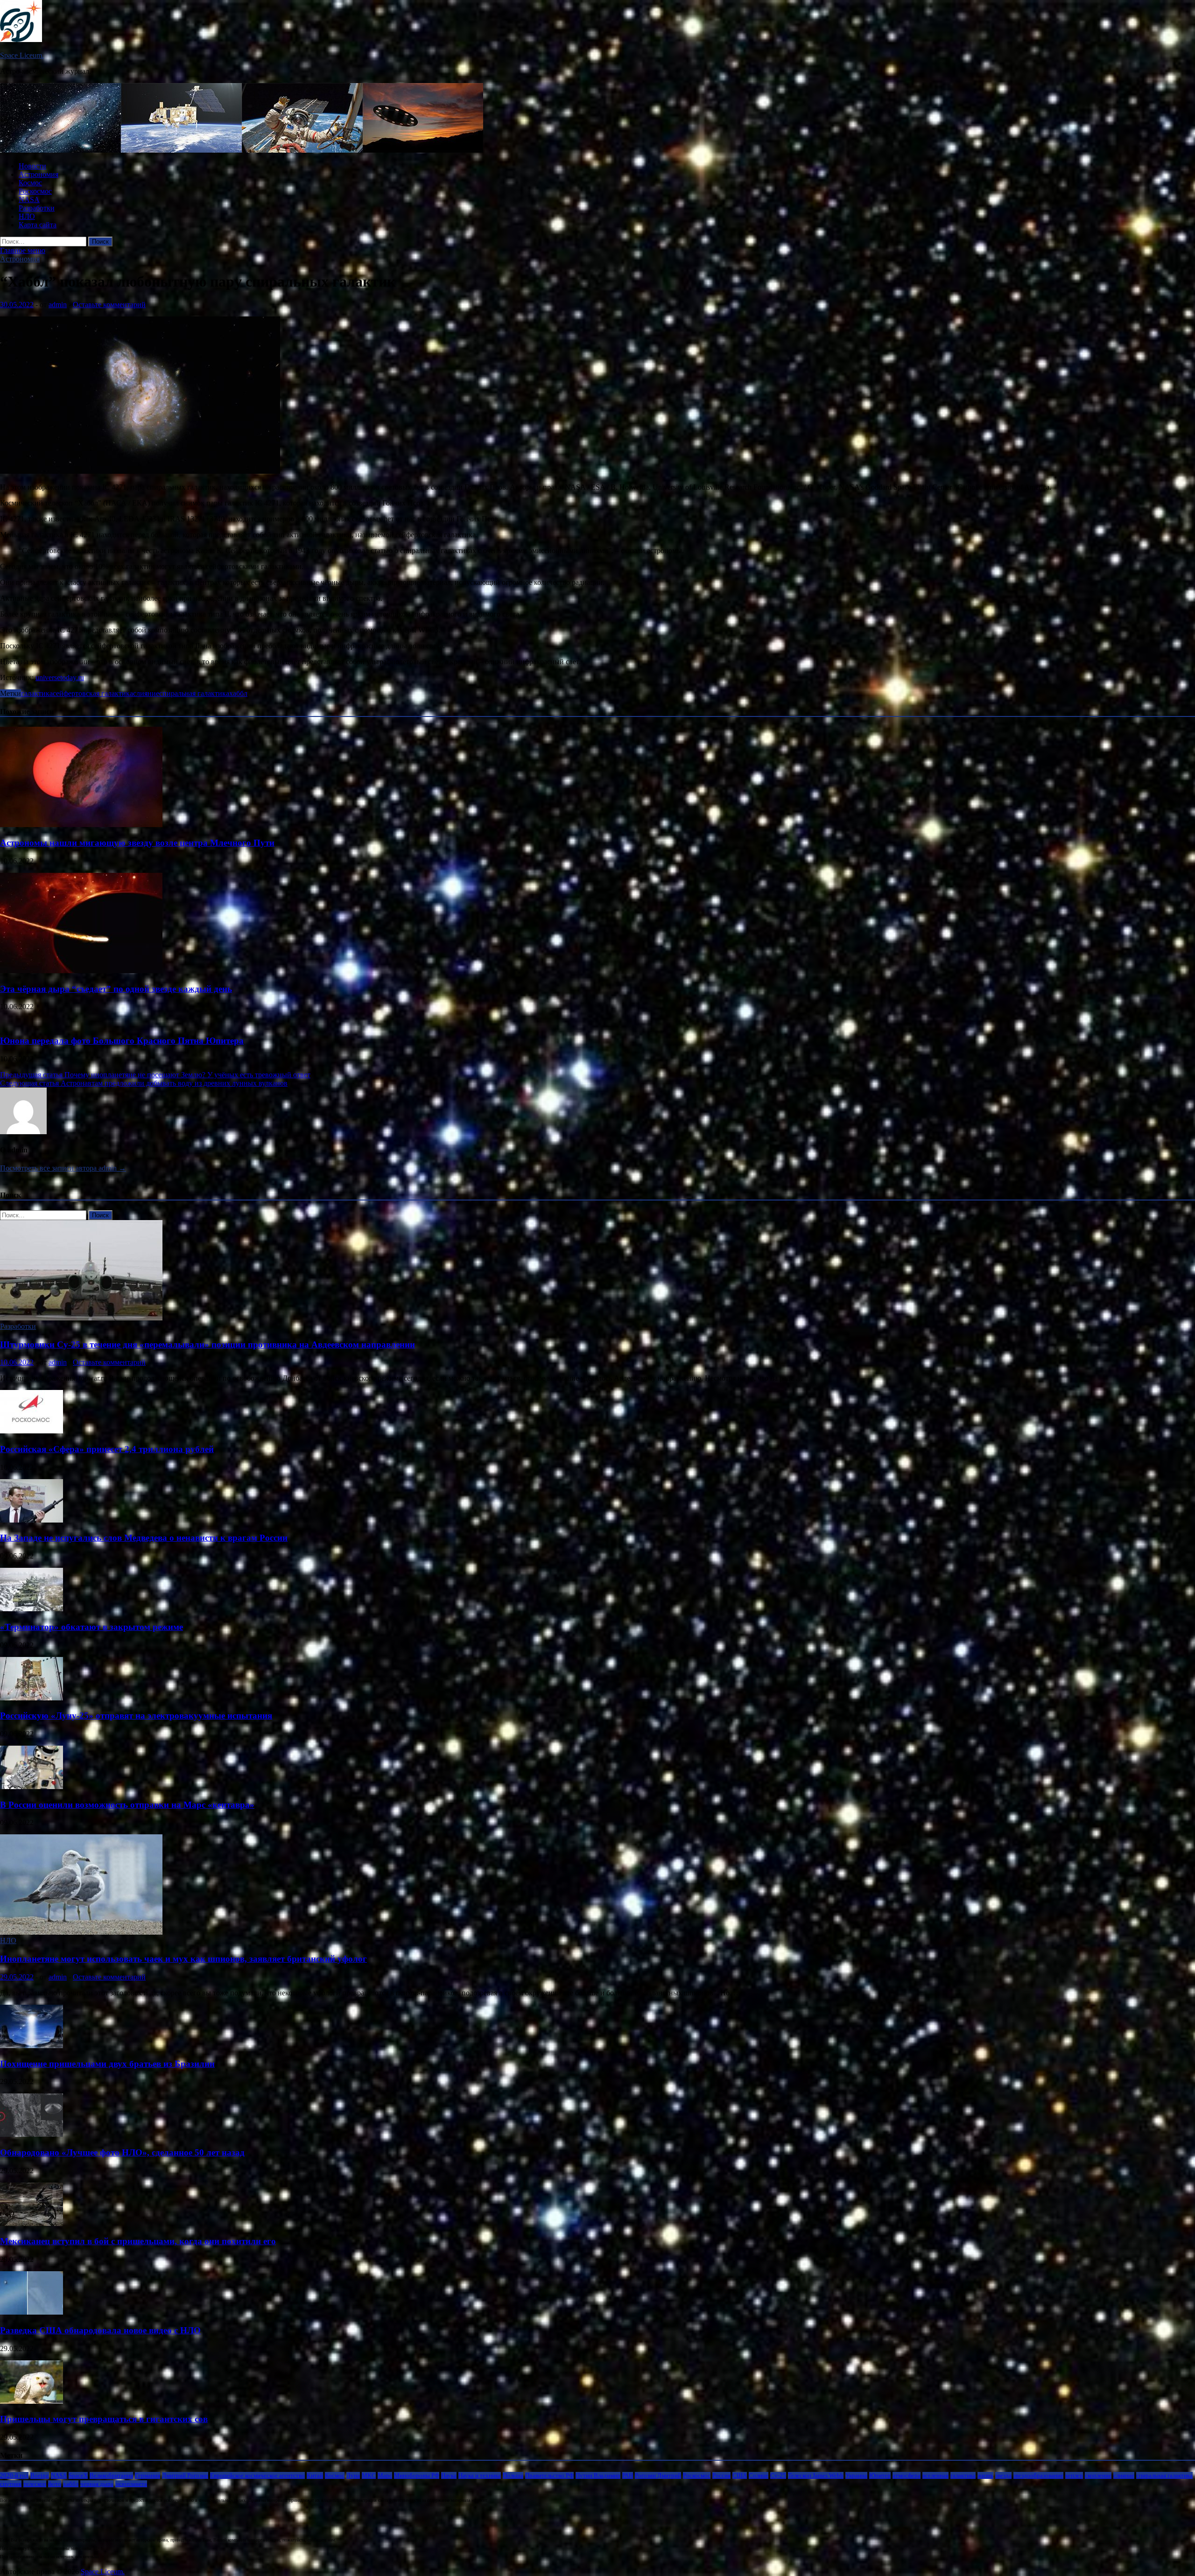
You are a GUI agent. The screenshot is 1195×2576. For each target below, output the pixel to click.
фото (55, 2484)
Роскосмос (35, 191)
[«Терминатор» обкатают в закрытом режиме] (32, 1609)
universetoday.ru (60, 677)
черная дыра (97, 2484)
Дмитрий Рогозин (185, 2475)
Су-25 (778, 2475)
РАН (628, 2475)
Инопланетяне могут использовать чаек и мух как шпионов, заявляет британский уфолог (183, 1959)
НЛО (27, 216)
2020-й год (14, 2475)
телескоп (35, 2484)
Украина (856, 2475)
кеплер (1074, 2475)
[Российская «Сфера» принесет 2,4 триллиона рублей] (32, 1431)
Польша (513, 2475)
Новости (32, 166)
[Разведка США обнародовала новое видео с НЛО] (32, 2312)
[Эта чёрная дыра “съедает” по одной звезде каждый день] (81, 971)
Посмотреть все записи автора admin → (63, 1168)
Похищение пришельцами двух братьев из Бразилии (107, 2064)
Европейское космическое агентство (257, 2475)
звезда (1003, 2475)
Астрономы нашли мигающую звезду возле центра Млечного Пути (137, 843)
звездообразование (1038, 2475)
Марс (385, 2475)
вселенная (935, 2475)
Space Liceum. (22, 55)
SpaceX (78, 2475)
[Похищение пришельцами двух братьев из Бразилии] (32, 2046)
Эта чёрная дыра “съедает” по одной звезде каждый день (116, 989)
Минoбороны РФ (417, 2475)
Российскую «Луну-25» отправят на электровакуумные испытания (136, 1716)
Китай (315, 2475)
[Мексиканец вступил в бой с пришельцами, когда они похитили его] (32, 2223)
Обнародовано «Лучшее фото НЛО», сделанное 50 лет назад (122, 2152)
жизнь (985, 2475)
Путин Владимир (598, 2475)
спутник (11, 2484)
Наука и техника (480, 2475)
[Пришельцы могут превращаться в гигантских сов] (32, 2401)
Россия (721, 2475)
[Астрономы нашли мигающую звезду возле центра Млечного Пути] (81, 825)
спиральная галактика (194, 693)
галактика (37, 693)
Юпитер (880, 2475)
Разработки (37, 208)
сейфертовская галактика (93, 693)
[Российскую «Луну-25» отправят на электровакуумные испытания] (32, 1698)
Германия (148, 2475)
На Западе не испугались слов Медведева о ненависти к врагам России (144, 1538)
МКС (369, 2475)
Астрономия (39, 174)
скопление (1098, 2475)
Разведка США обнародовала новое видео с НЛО (100, 2330)
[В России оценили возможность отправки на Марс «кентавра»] (32, 1786)
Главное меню (23, 250)
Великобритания (111, 2475)
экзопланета (131, 2484)
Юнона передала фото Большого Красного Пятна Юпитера (122, 1041)
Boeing (40, 2475)
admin (58, 305)
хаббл (238, 693)
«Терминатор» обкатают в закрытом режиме (91, 1627)
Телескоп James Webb (816, 2475)
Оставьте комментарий (109, 305)
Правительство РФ (549, 2475)
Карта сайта (38, 225)
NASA (29, 200)
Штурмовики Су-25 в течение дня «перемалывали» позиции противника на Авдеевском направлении (207, 1344)
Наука (449, 2475)
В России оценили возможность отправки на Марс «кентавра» (127, 1805)
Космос (30, 183)
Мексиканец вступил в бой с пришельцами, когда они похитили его (138, 2241)
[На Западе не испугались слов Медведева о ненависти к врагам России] (32, 1520)
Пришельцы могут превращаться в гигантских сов (104, 2419)
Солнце (759, 2475)
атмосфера (907, 2475)
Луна (353, 2475)
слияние (146, 693)
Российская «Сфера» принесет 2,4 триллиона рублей (107, 1449)
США (740, 2475)
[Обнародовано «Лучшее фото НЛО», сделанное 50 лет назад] (32, 2134)
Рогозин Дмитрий (658, 2475)
